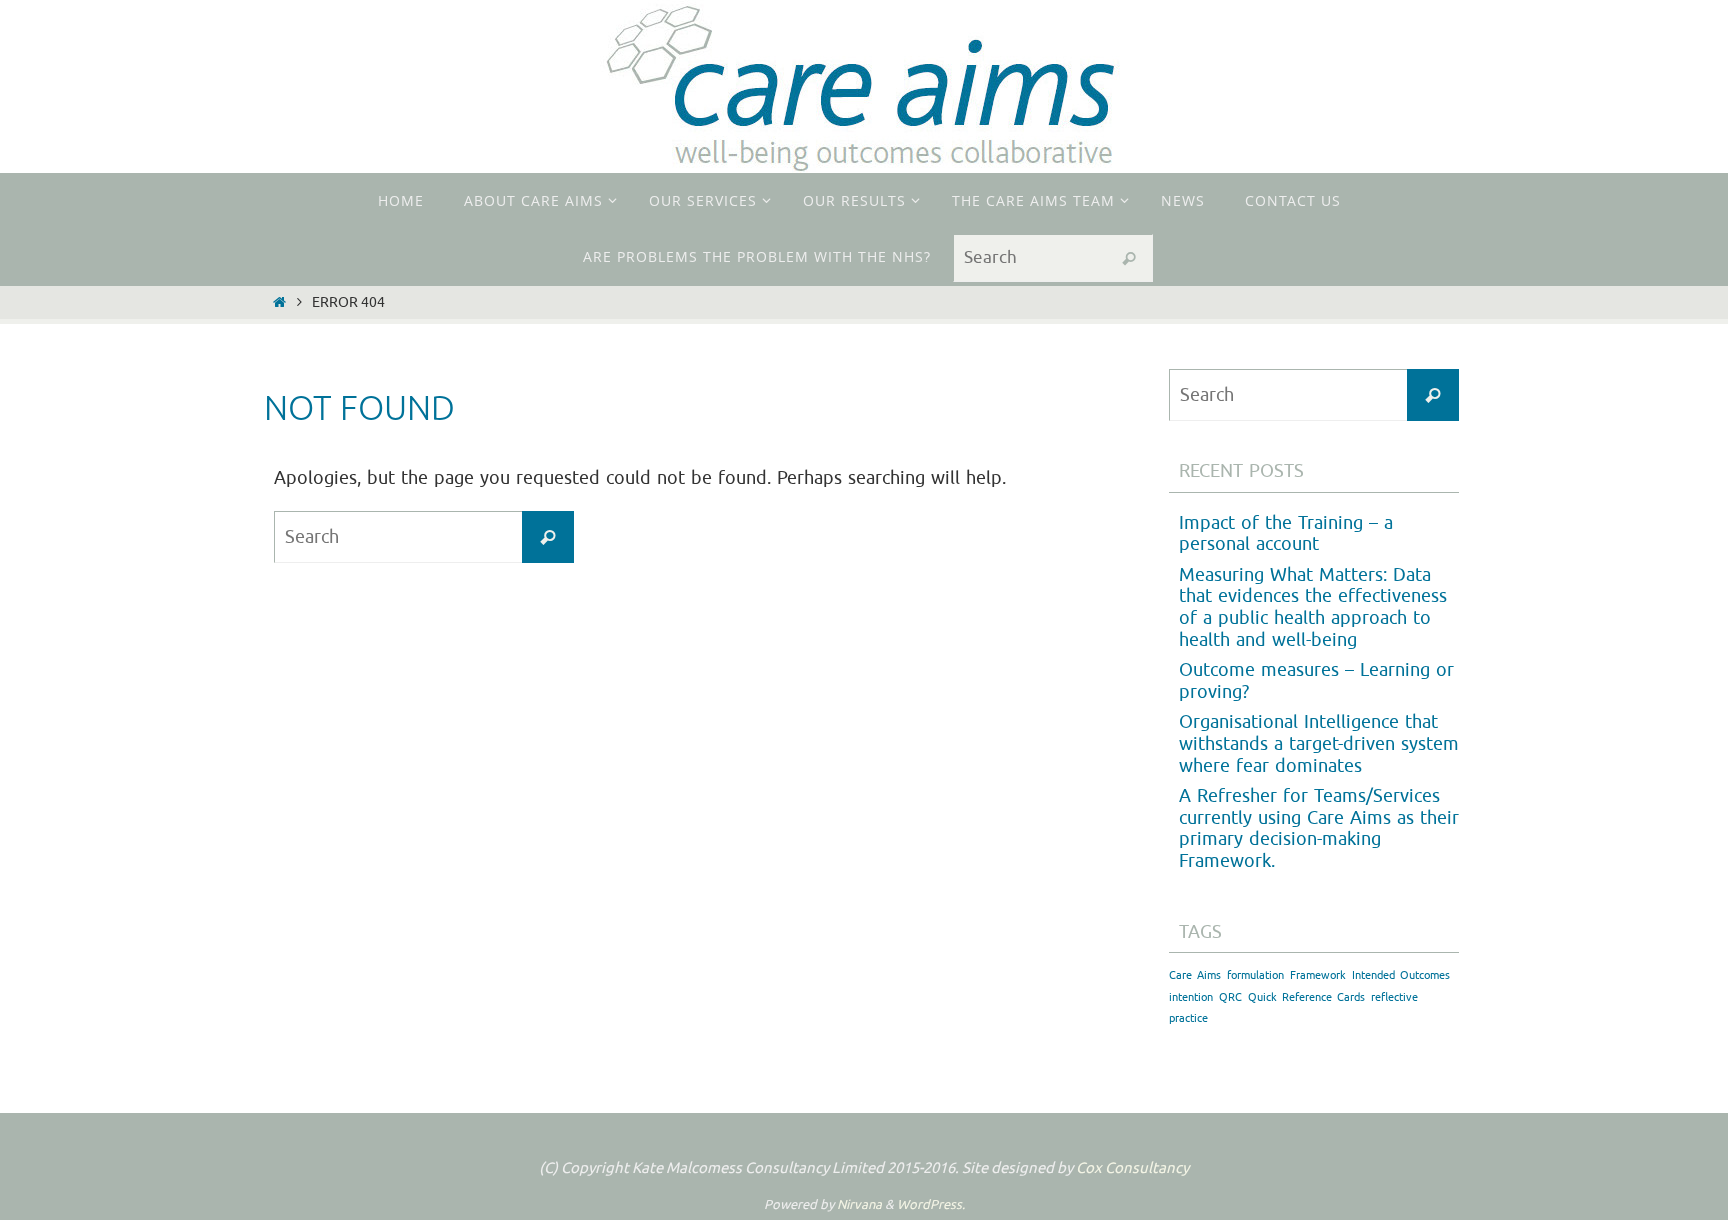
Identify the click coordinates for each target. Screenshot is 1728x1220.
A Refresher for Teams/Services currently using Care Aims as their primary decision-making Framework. (1319, 828)
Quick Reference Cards (1306, 997)
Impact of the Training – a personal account (1286, 534)
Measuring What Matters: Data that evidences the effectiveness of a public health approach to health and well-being (1313, 607)
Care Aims (1195, 975)
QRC (1230, 997)
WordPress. (931, 1204)
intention (1191, 997)
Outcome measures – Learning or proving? (1316, 681)
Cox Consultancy (1132, 1168)
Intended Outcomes (1401, 975)
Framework (1318, 975)
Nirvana (859, 1204)
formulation (1255, 975)
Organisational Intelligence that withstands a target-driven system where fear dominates (1319, 743)
